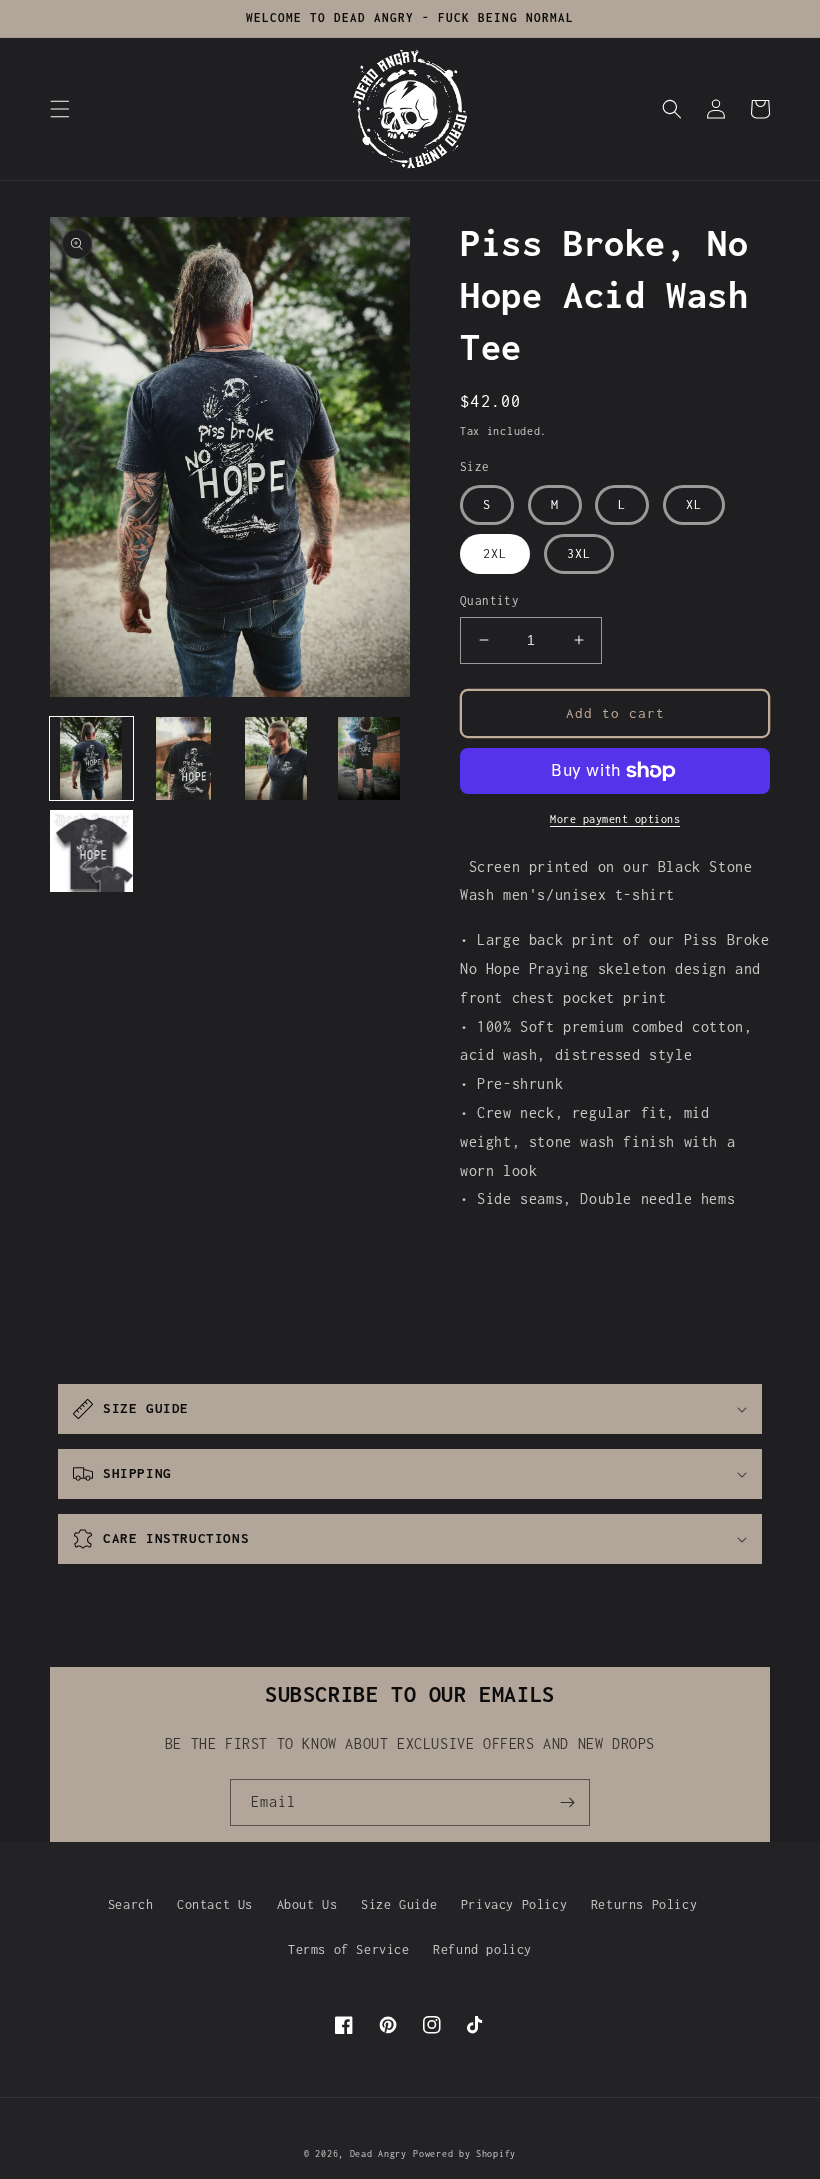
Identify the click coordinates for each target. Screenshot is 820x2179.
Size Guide (399, 1904)
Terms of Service (349, 1949)
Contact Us (215, 1904)
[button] (60, 109)
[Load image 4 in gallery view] (369, 758)
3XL (579, 553)
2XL (495, 553)
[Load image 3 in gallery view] (276, 758)
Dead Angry (378, 2153)
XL (694, 504)
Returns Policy (644, 1904)
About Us (307, 1904)
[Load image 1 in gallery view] (91, 758)
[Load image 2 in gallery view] (184, 758)
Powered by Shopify (464, 2153)
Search (131, 1904)
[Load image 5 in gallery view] (91, 851)
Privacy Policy (514, 1904)
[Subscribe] (567, 1802)
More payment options (615, 819)
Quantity (489, 600)
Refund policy (482, 1949)
